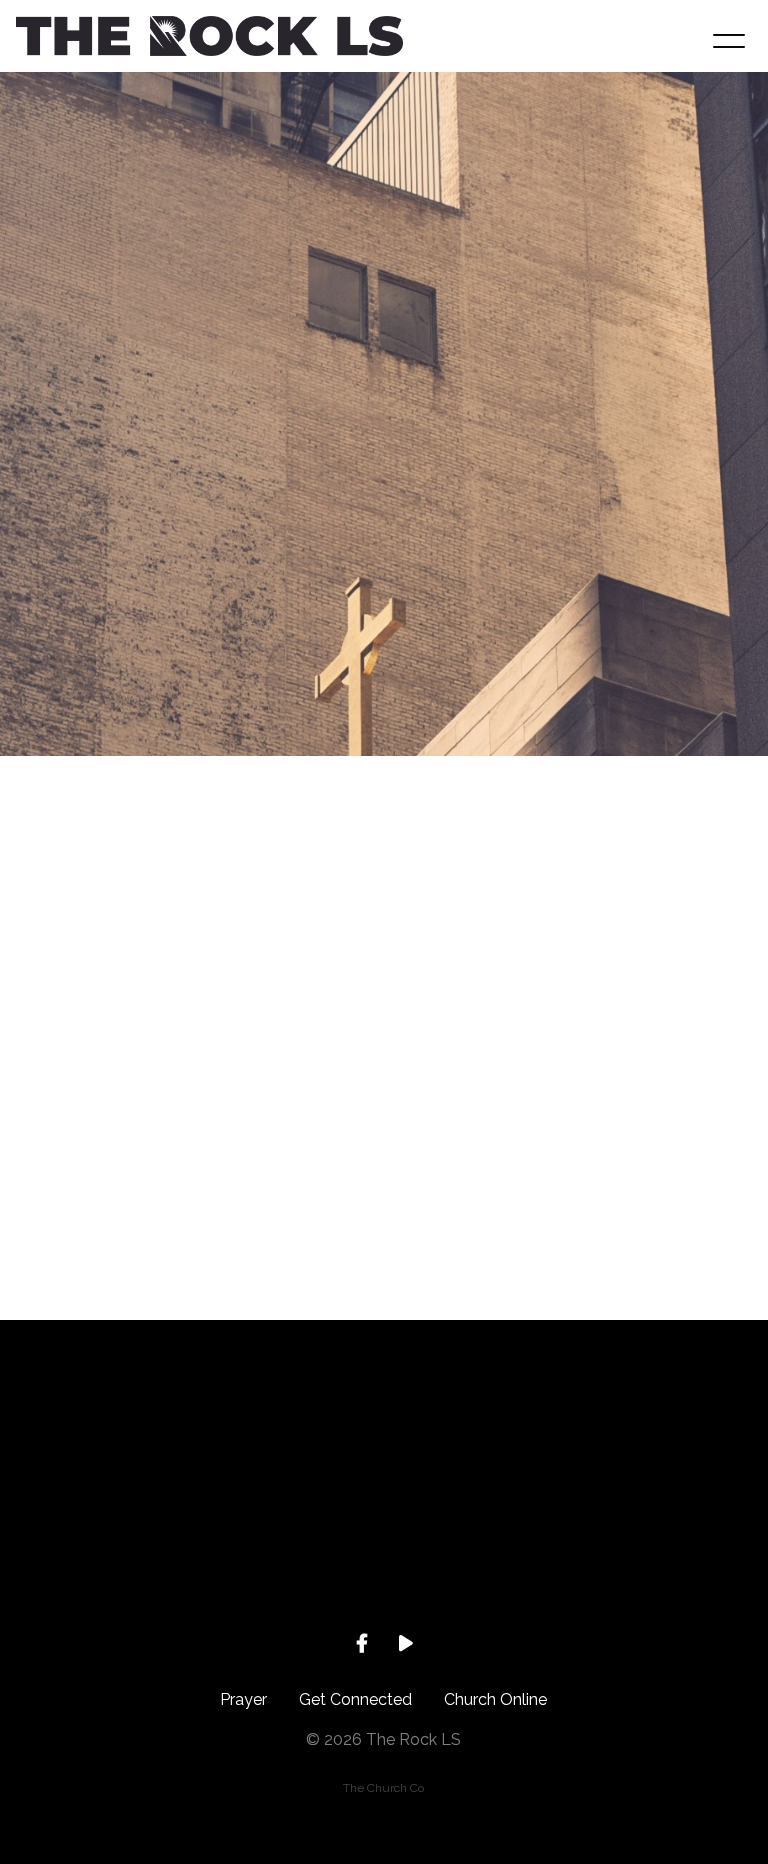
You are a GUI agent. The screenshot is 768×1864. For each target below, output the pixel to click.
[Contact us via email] (96, 1431)
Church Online (495, 1699)
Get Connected (355, 1699)
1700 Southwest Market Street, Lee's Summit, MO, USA (480, 1561)
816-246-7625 (288, 1544)
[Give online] (672, 1431)
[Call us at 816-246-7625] (288, 1431)
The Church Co (383, 1788)
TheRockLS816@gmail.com (96, 1544)
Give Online (671, 1544)
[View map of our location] (480, 1431)
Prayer (243, 1699)
